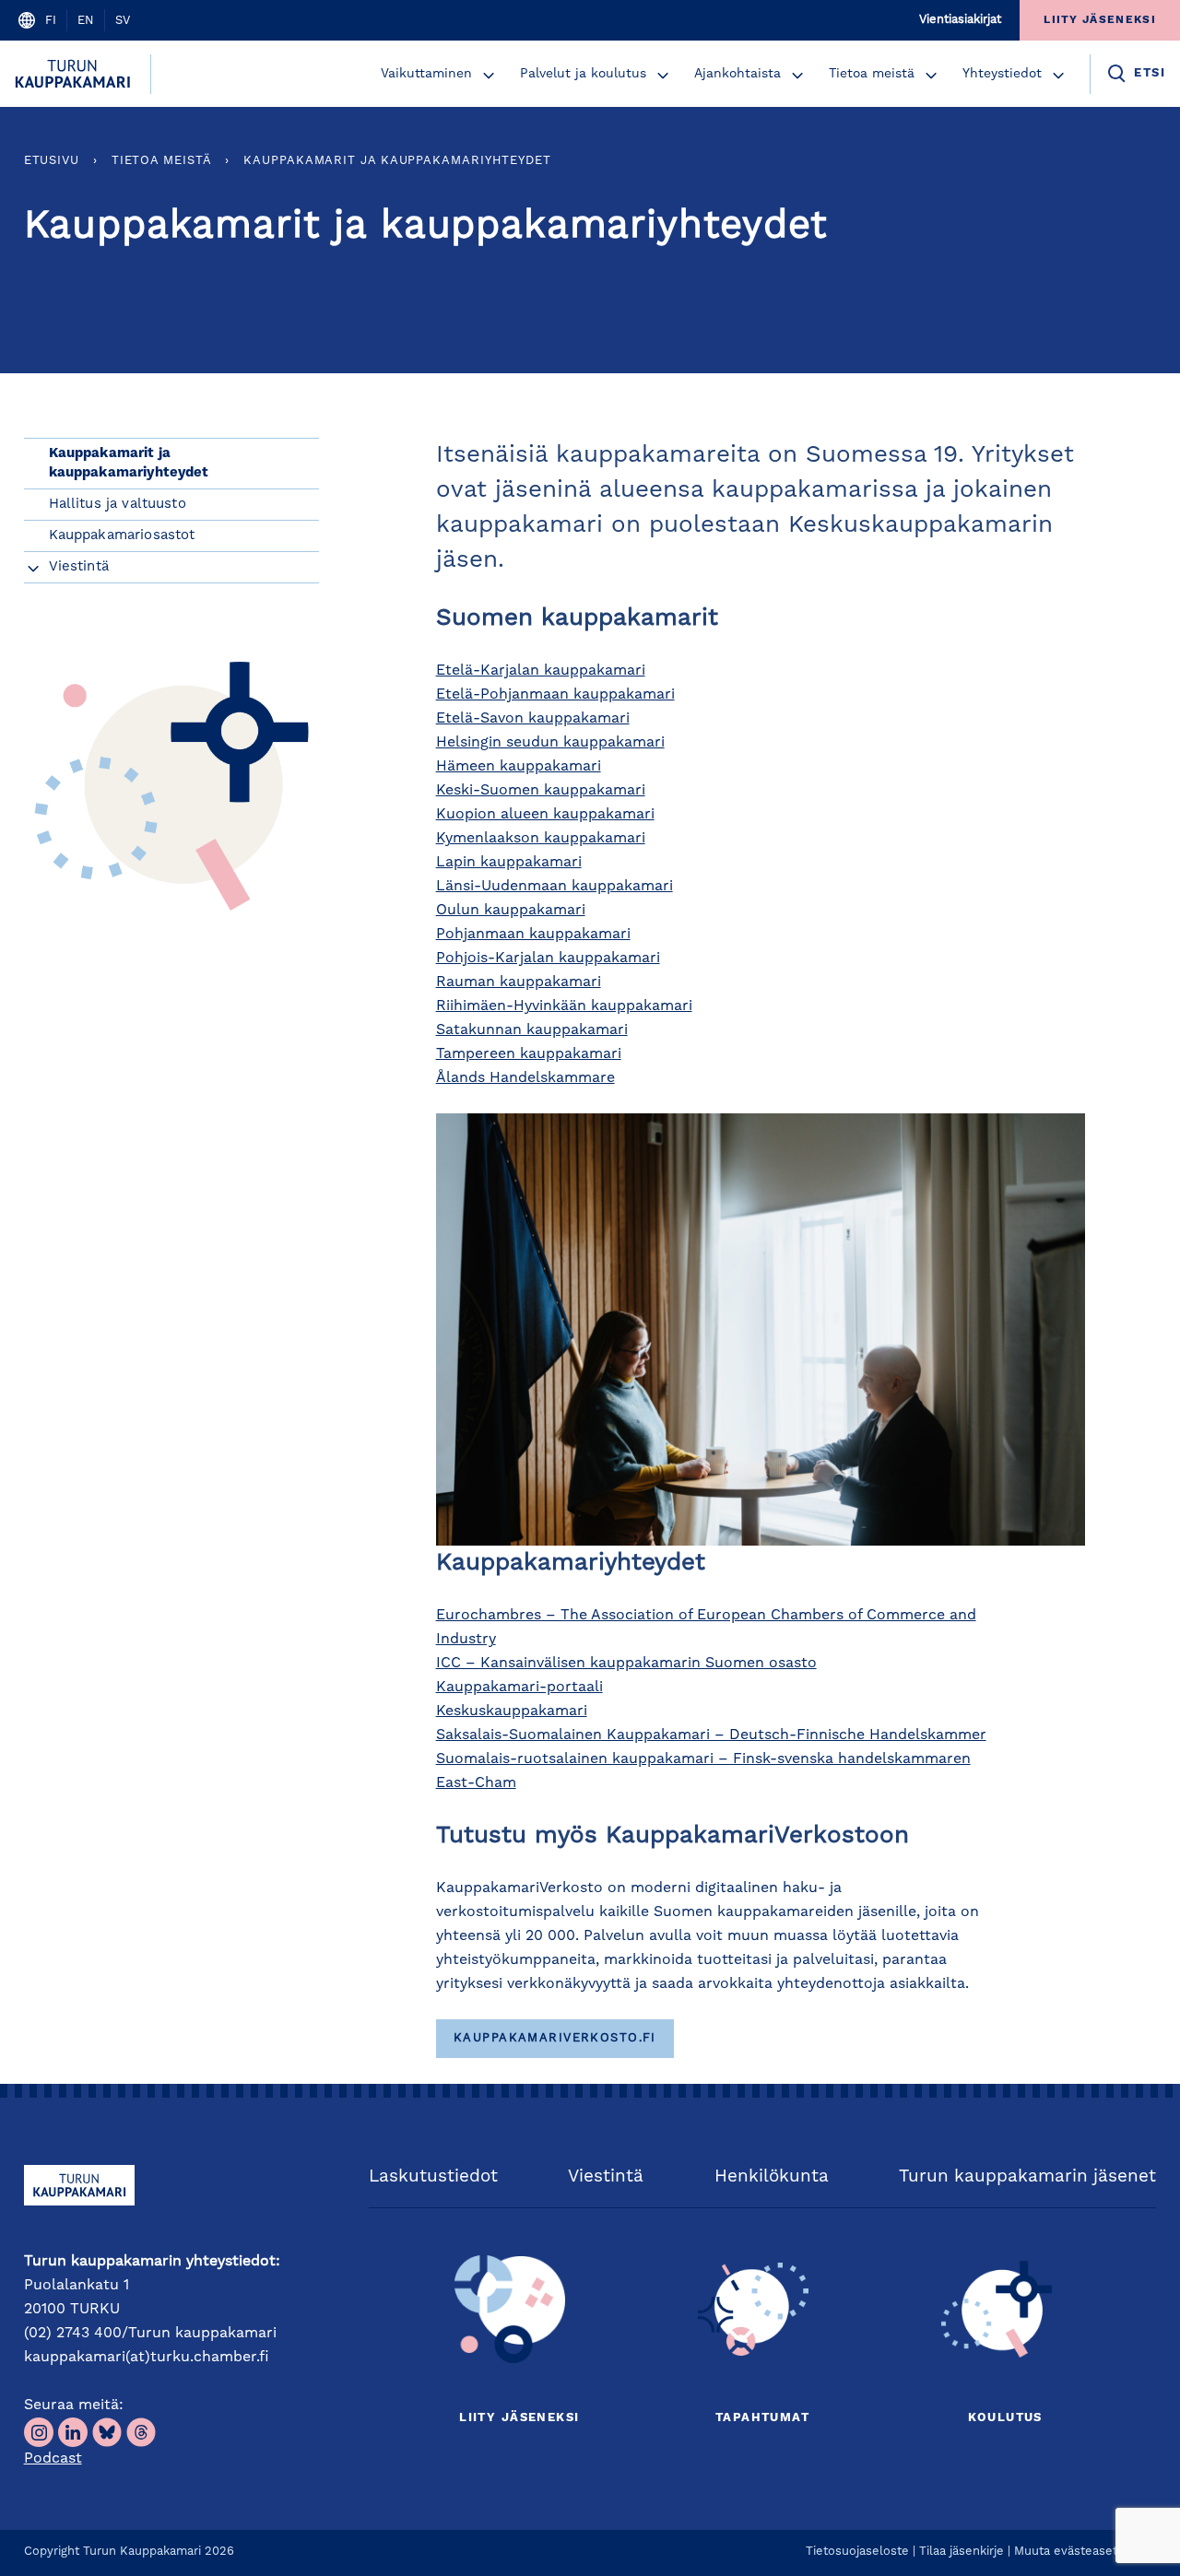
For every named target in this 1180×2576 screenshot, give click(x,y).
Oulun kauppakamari (511, 911)
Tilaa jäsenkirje (962, 2552)
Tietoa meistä (872, 74)
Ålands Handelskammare (525, 1078)
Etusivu (52, 161)
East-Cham (476, 1783)
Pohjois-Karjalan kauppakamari (548, 959)
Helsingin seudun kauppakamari (550, 743)
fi (51, 21)
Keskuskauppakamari (512, 1711)
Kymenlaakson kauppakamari (541, 839)
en (86, 21)
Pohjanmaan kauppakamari (533, 935)
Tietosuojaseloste (857, 2552)
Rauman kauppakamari (519, 982)
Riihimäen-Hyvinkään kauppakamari (564, 1006)
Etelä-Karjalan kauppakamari (541, 671)
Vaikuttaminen (426, 74)
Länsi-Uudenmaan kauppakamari (555, 887)
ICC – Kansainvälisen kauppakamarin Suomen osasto (626, 1664)
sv (123, 21)
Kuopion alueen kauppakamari (545, 815)
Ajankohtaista (737, 74)
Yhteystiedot (1002, 74)
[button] (489, 76)
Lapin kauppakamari (509, 863)
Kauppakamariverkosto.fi (555, 2038)
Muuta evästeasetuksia (1080, 2552)
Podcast (53, 2459)
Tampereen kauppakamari (529, 1054)
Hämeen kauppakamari (519, 767)
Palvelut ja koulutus (583, 74)
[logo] (75, 74)
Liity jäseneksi (519, 2418)
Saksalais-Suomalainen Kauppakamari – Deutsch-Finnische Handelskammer (711, 1735)
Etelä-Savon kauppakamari (533, 719)
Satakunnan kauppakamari (532, 1030)
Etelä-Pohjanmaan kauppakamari (555, 695)
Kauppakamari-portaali (519, 1688)
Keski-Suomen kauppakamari (541, 791)
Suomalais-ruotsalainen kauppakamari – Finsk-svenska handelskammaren (703, 1759)
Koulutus (1005, 2418)
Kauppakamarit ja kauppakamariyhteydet (397, 161)
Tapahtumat (762, 2418)
